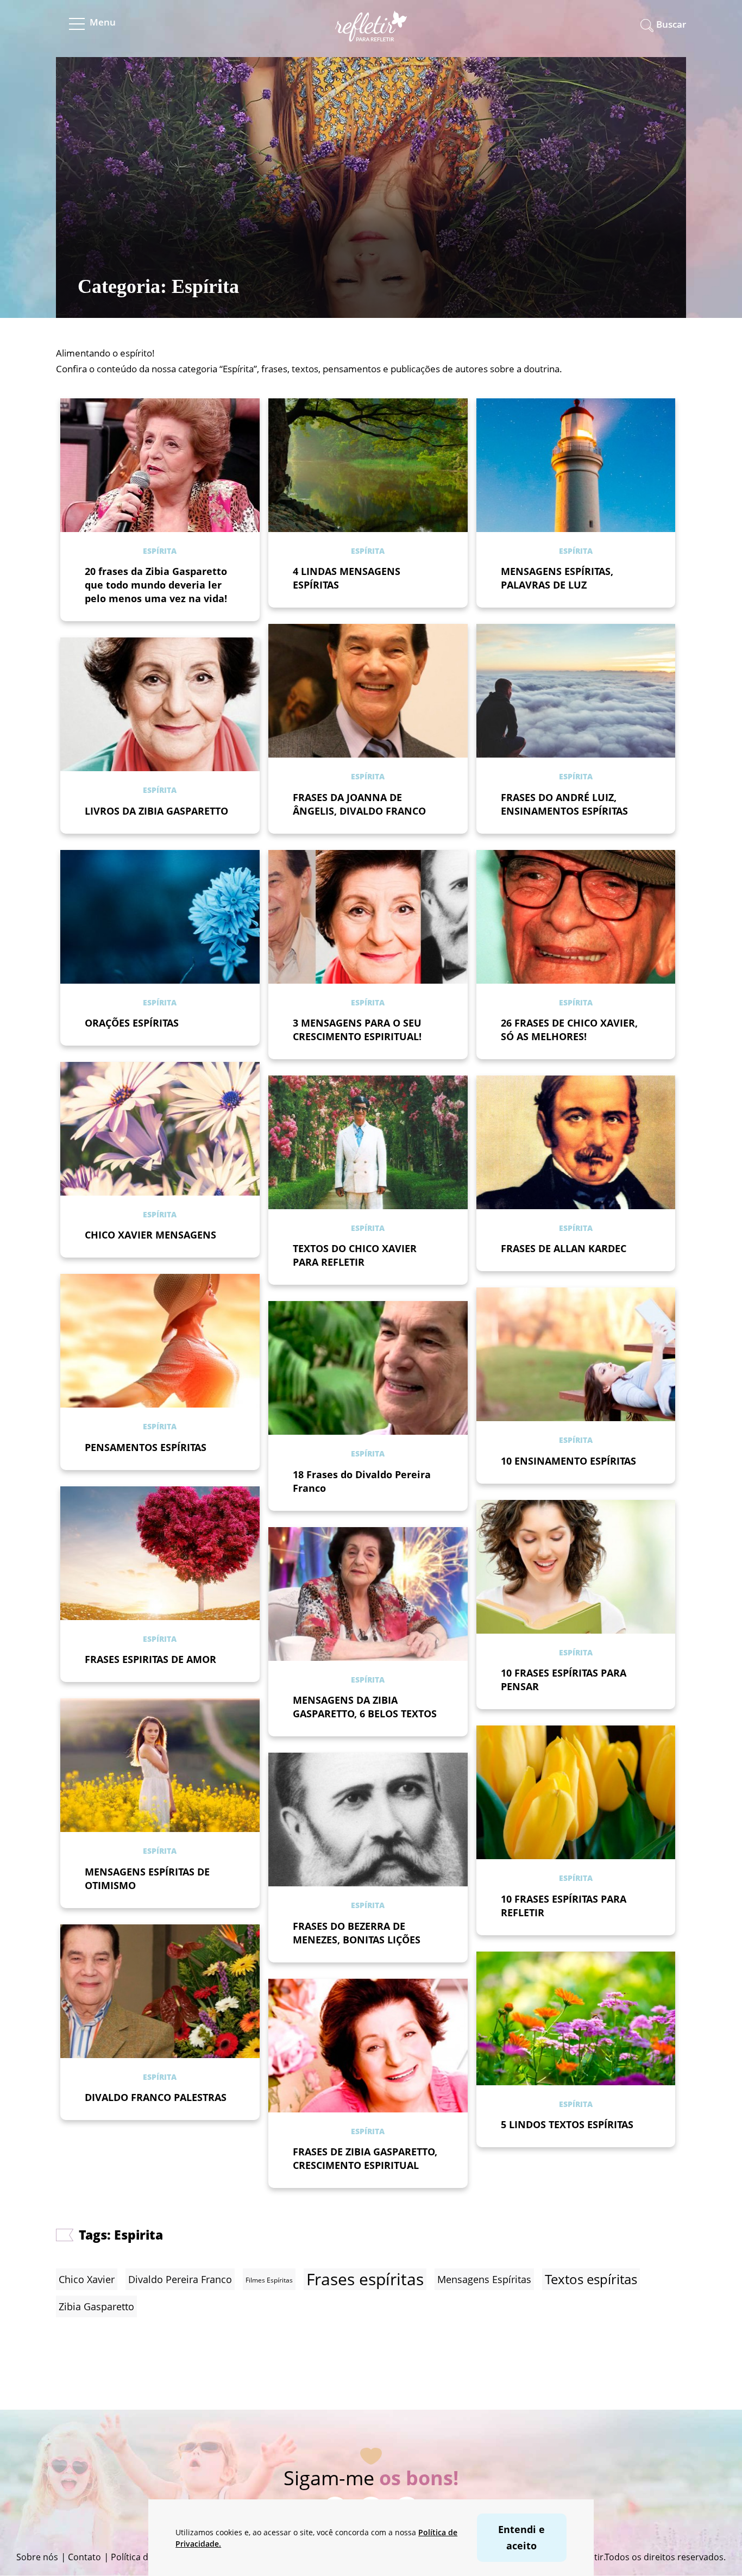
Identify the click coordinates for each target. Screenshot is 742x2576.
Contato (84, 2557)
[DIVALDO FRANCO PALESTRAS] (160, 1991)
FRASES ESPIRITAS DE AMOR (150, 1659)
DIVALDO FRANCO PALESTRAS (156, 2097)
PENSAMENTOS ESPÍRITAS (146, 1447)
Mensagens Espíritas (484, 2279)
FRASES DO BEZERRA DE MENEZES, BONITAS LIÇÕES (357, 1933)
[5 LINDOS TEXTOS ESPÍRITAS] (576, 2018)
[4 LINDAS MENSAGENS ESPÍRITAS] (368, 465)
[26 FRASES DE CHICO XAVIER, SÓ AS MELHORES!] (576, 917)
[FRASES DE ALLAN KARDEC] (576, 1142)
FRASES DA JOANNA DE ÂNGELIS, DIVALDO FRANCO (359, 804)
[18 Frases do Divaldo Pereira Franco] (368, 1368)
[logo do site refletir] (371, 35)
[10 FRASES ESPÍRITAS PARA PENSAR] (576, 1567)
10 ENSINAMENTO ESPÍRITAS (568, 1461)
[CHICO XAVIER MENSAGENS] (160, 1129)
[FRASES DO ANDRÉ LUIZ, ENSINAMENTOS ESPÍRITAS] (576, 691)
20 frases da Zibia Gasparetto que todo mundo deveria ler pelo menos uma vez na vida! (156, 585)
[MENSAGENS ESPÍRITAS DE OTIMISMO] (160, 1765)
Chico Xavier (87, 2279)
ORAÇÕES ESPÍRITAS (132, 1023)
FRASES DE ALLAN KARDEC (564, 1248)
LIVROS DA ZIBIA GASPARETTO (156, 811)
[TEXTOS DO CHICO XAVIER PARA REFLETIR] (368, 1142)
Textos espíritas (591, 2279)
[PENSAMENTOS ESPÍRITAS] (160, 1341)
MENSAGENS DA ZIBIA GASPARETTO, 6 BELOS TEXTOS (365, 1707)
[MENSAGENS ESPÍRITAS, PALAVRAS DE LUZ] (576, 465)
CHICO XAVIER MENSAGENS (150, 1235)
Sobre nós (37, 2557)
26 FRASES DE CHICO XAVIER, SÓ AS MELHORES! (569, 1030)
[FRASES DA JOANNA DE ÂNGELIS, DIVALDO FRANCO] (368, 691)
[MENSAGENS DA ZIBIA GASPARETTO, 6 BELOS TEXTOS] (368, 1594)
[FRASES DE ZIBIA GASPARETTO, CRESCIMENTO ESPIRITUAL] (368, 2046)
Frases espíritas (365, 2279)
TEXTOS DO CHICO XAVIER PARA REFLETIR (355, 1255)
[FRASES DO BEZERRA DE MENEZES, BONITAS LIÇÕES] (368, 1820)
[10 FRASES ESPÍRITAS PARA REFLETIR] (576, 1792)
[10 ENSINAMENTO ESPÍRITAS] (576, 1354)
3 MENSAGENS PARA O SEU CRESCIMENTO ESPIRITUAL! (357, 1030)
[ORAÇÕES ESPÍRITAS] (160, 917)
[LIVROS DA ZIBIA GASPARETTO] (160, 704)
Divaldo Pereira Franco (180, 2279)
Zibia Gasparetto (96, 2306)
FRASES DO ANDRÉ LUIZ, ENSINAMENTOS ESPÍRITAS (564, 804)
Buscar (671, 24)
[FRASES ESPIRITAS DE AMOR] (160, 1553)
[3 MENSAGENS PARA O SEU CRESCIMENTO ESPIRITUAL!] (368, 917)
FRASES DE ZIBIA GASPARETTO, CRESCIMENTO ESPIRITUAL (365, 2158)
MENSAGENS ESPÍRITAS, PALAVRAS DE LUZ (557, 578)
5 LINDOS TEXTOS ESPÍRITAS (567, 2124)
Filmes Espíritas (269, 2280)
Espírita (160, 551)
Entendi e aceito (521, 2537)
